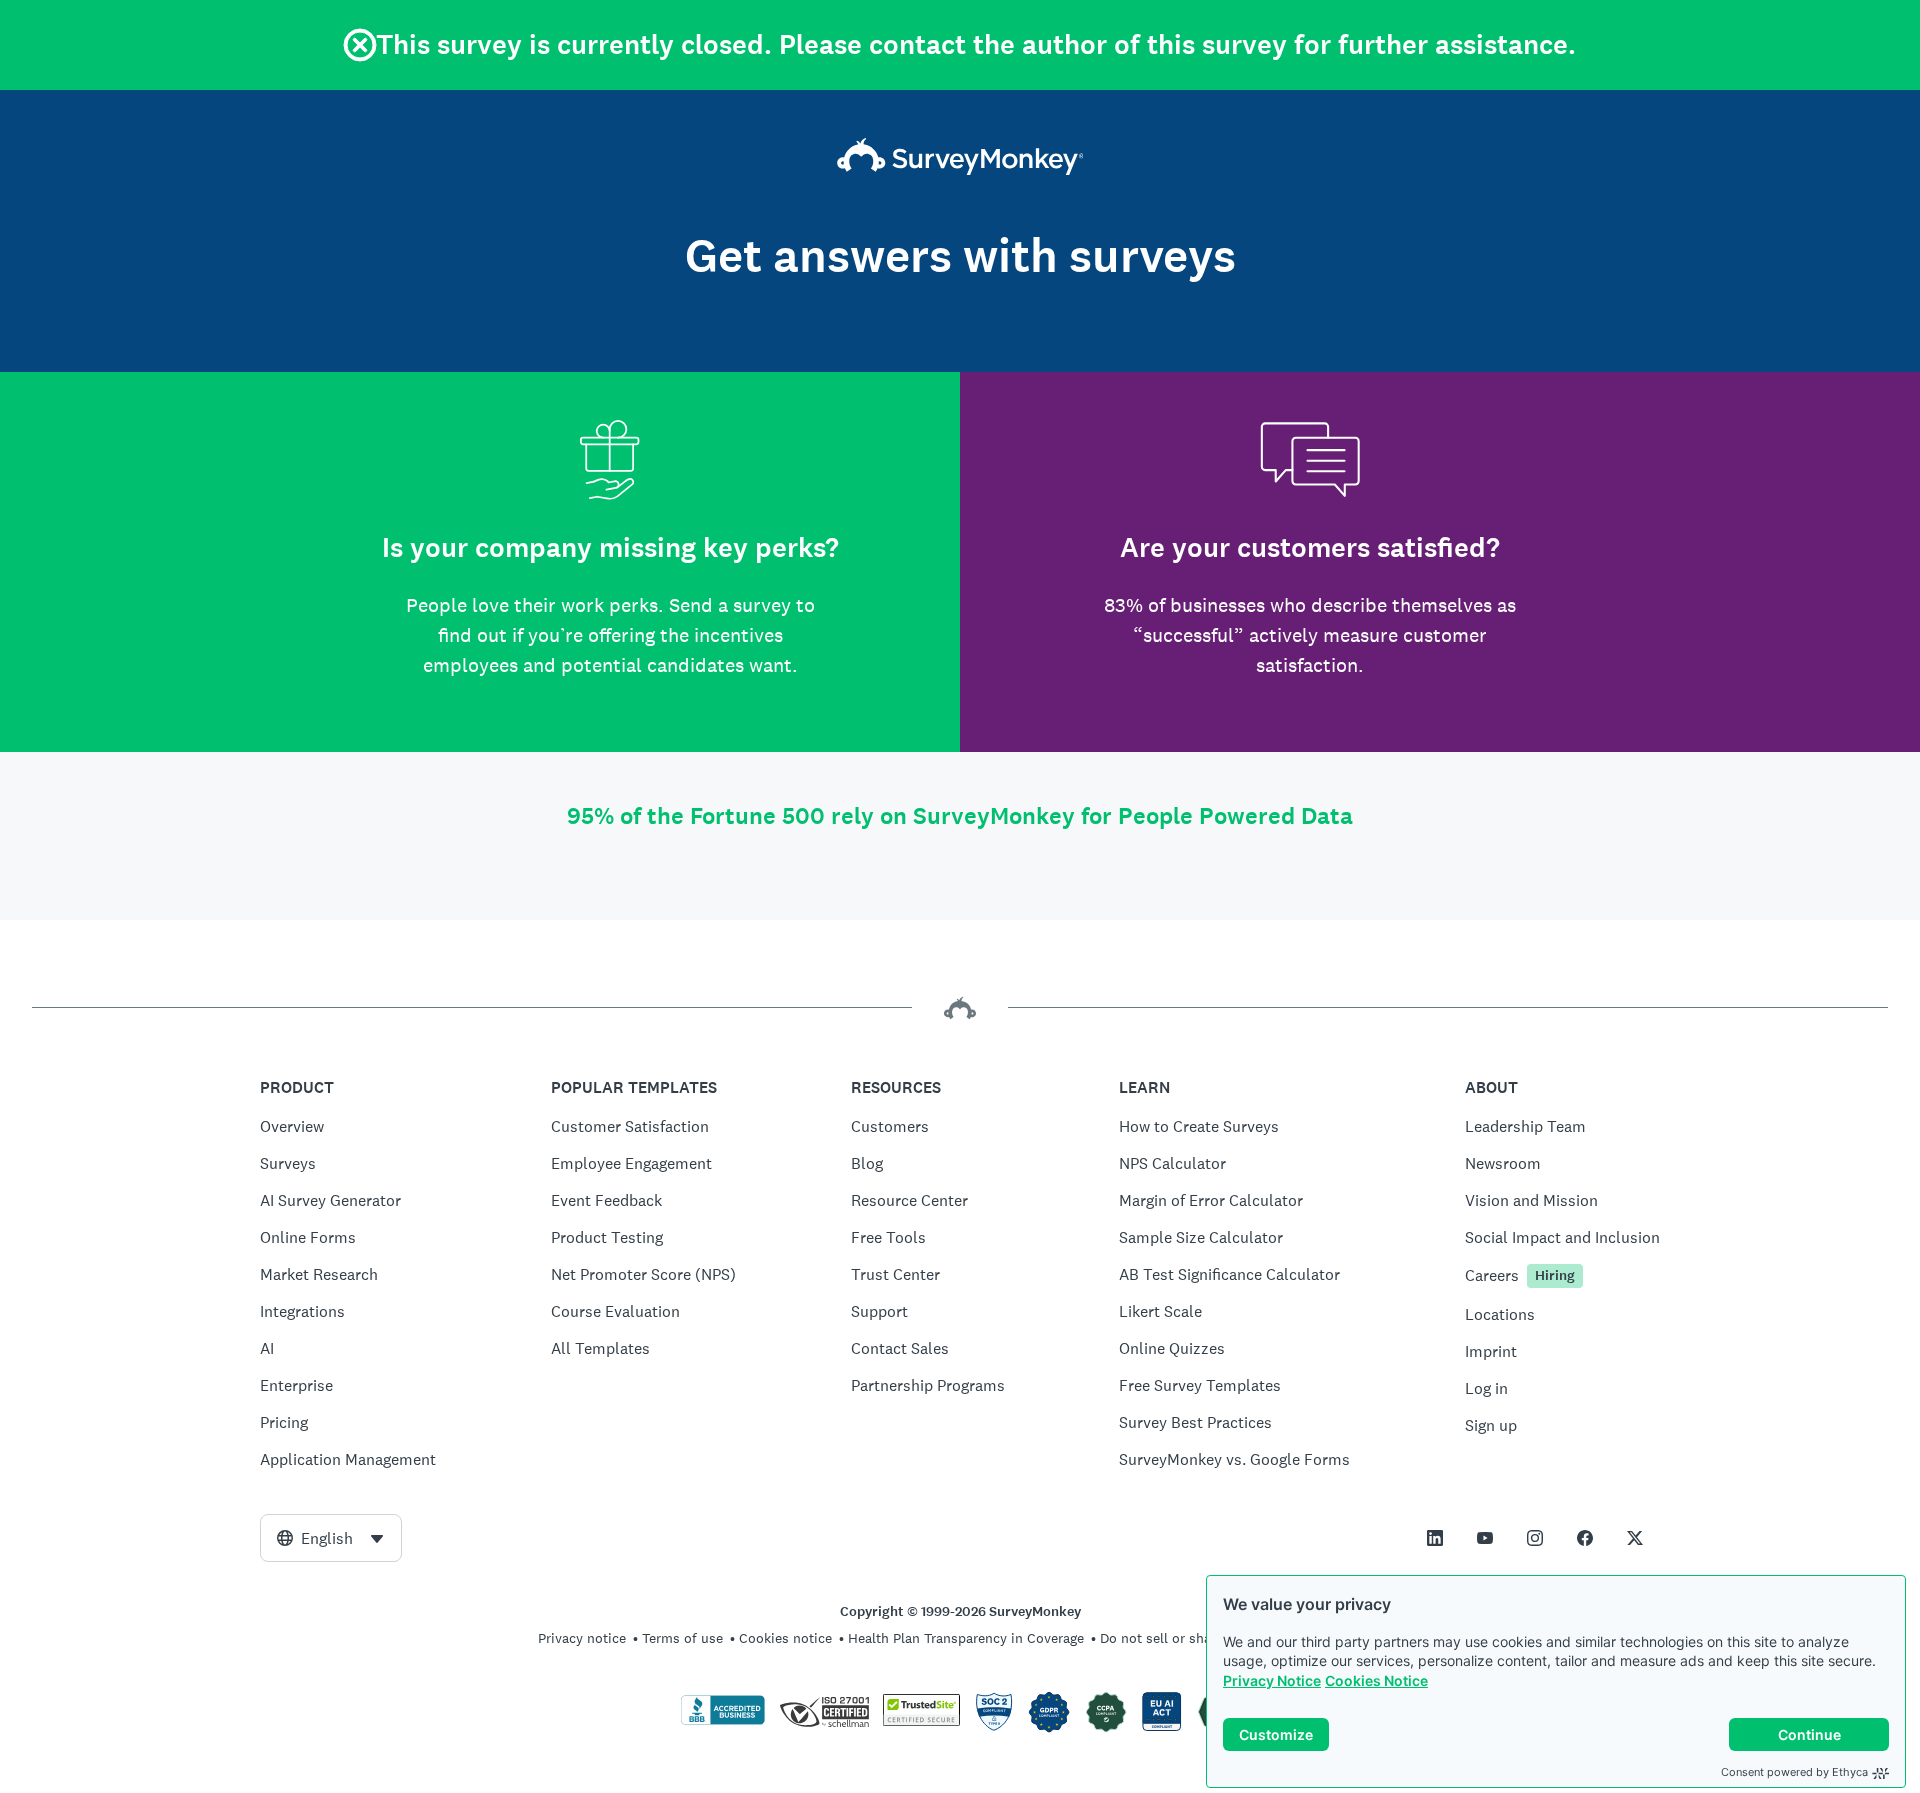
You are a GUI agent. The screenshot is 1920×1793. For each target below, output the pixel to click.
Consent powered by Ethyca (1794, 1772)
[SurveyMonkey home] (960, 158)
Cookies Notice (1376, 1680)
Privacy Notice (1272, 1680)
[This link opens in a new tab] (1435, 1538)
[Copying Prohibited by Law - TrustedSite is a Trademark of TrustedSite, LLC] (921, 1721)
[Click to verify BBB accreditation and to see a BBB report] (723, 1721)
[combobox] (331, 1538)
